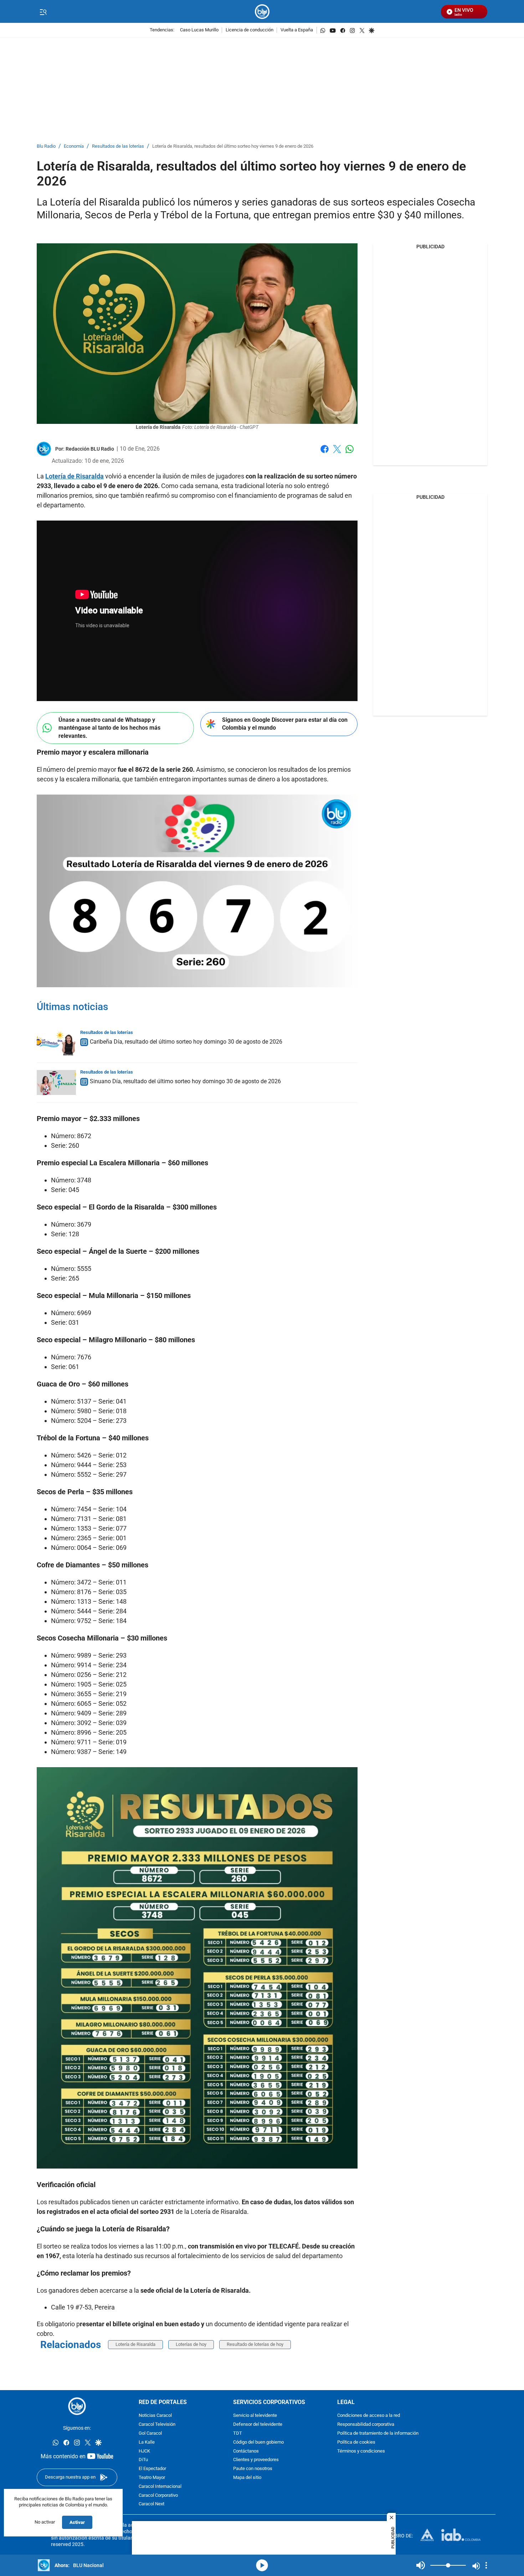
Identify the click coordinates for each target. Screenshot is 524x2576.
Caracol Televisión (157, 2425)
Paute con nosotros (253, 2469)
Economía (74, 146)
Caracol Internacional (160, 2487)
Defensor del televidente (258, 2425)
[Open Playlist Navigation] (486, 2565)
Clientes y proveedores (256, 2460)
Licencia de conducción (250, 30)
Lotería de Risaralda (135, 2344)
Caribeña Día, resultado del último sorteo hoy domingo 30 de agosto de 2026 (186, 1042)
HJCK (144, 2451)
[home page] (262, 12)
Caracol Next (151, 2504)
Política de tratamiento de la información (378, 2433)
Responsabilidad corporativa (366, 2425)
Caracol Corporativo (158, 2496)
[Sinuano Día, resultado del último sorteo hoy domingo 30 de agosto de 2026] (56, 1082)
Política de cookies (356, 2442)
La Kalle (147, 2442)
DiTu (143, 2460)
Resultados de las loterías (118, 146)
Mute (421, 2565)
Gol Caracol (150, 2433)
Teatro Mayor (152, 2478)
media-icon (262, 2565)
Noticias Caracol (155, 2416)
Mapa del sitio (247, 2478)
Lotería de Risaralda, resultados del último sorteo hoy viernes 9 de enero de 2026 (233, 146)
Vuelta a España (297, 30)
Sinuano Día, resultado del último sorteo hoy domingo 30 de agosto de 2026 (185, 1081)
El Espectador (152, 2469)
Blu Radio (46, 146)
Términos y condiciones (361, 2451)
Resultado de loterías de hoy (255, 2344)
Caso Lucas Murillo (199, 30)
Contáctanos (246, 2451)
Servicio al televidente (255, 2416)
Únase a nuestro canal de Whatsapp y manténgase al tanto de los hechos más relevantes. (109, 728)
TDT (238, 2433)
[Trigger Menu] (43, 12)
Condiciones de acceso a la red (369, 2416)
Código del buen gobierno (258, 2442)
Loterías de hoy (191, 2344)
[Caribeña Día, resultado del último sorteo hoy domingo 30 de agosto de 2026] (56, 1043)
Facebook (325, 453)
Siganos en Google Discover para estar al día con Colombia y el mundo (285, 724)
